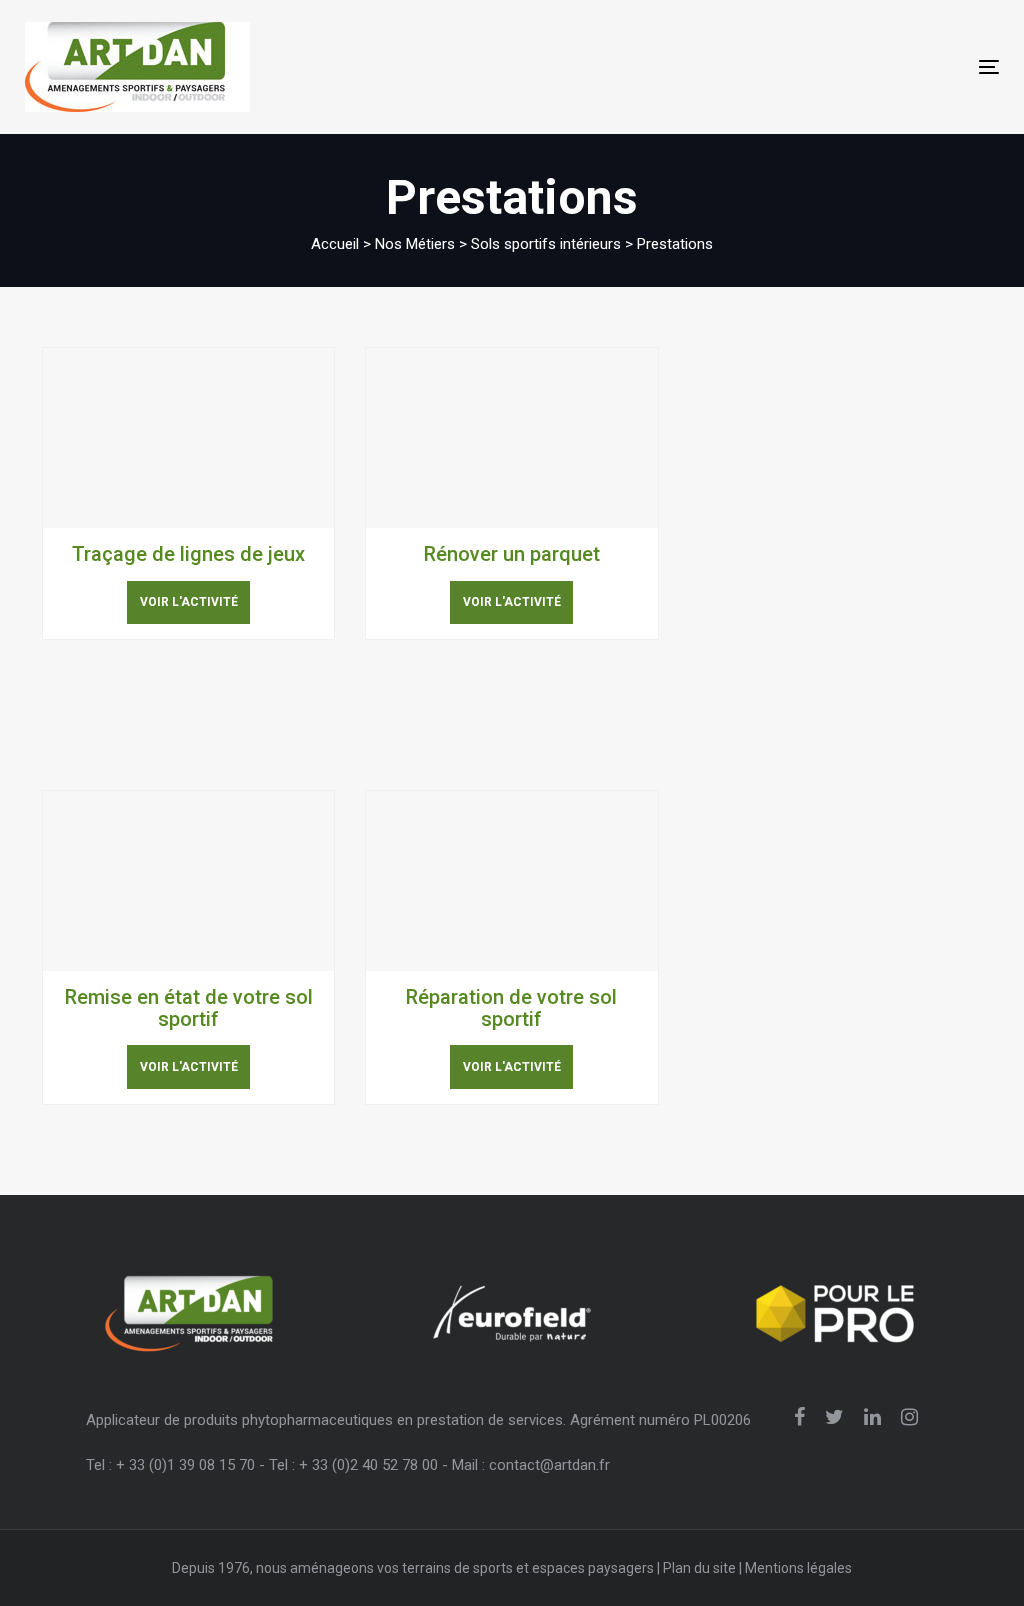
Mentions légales (798, 1568)
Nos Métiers (415, 244)
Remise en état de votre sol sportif (189, 1008)
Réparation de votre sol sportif (511, 1008)
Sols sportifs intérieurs (546, 244)
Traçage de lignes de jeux (188, 554)
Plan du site (699, 1568)
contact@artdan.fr (549, 1465)
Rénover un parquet (512, 554)
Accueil (335, 244)
